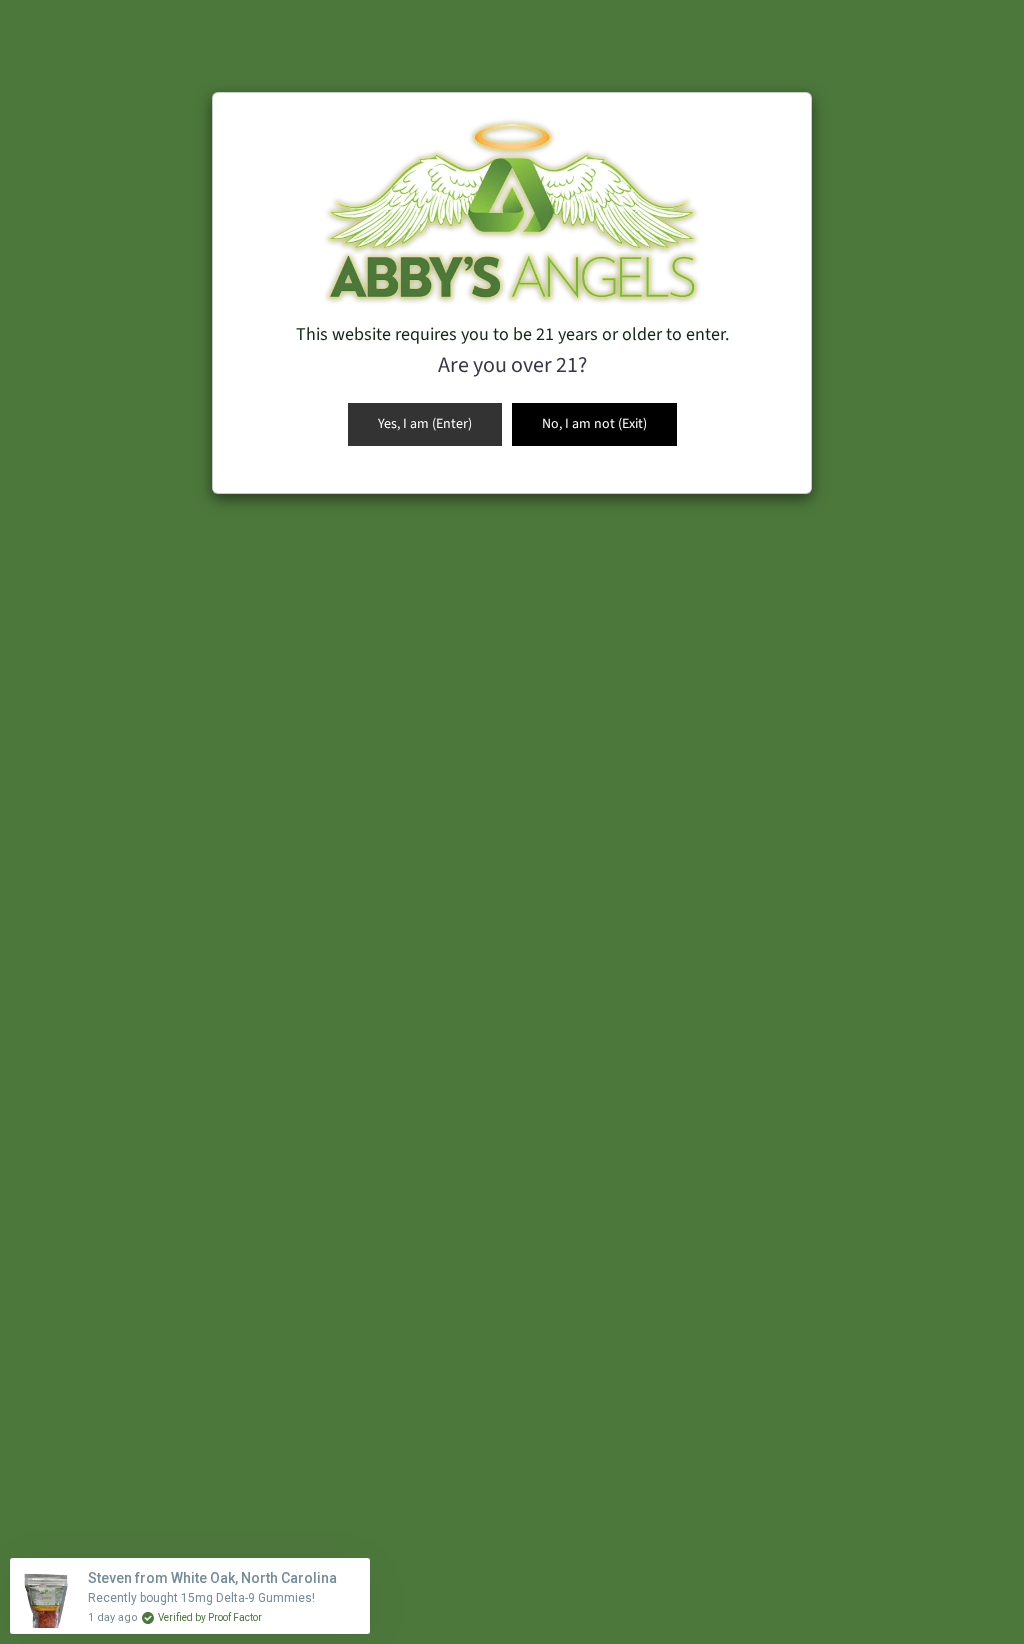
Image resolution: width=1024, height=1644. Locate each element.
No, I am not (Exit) (594, 424)
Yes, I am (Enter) (425, 424)
